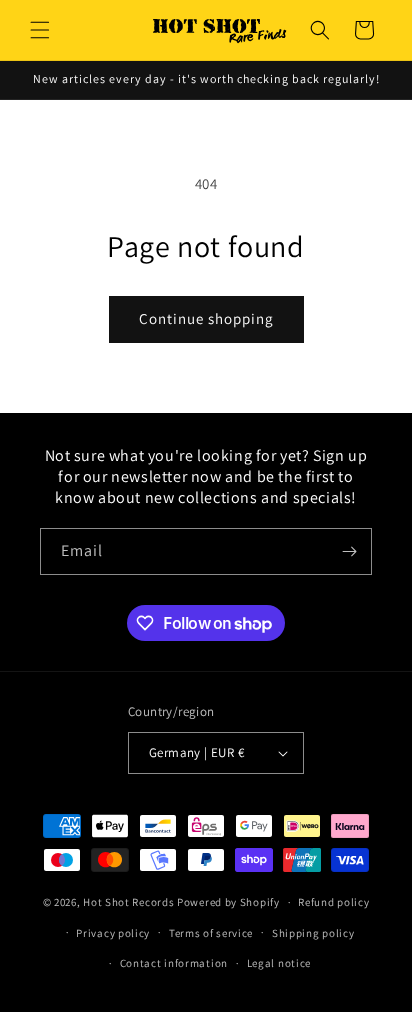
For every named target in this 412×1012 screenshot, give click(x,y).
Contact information (174, 963)
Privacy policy (113, 933)
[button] (40, 30)
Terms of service (211, 933)
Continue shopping (206, 318)
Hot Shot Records (128, 902)
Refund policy (333, 902)
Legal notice (279, 963)
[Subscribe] (349, 551)
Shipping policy (313, 933)
